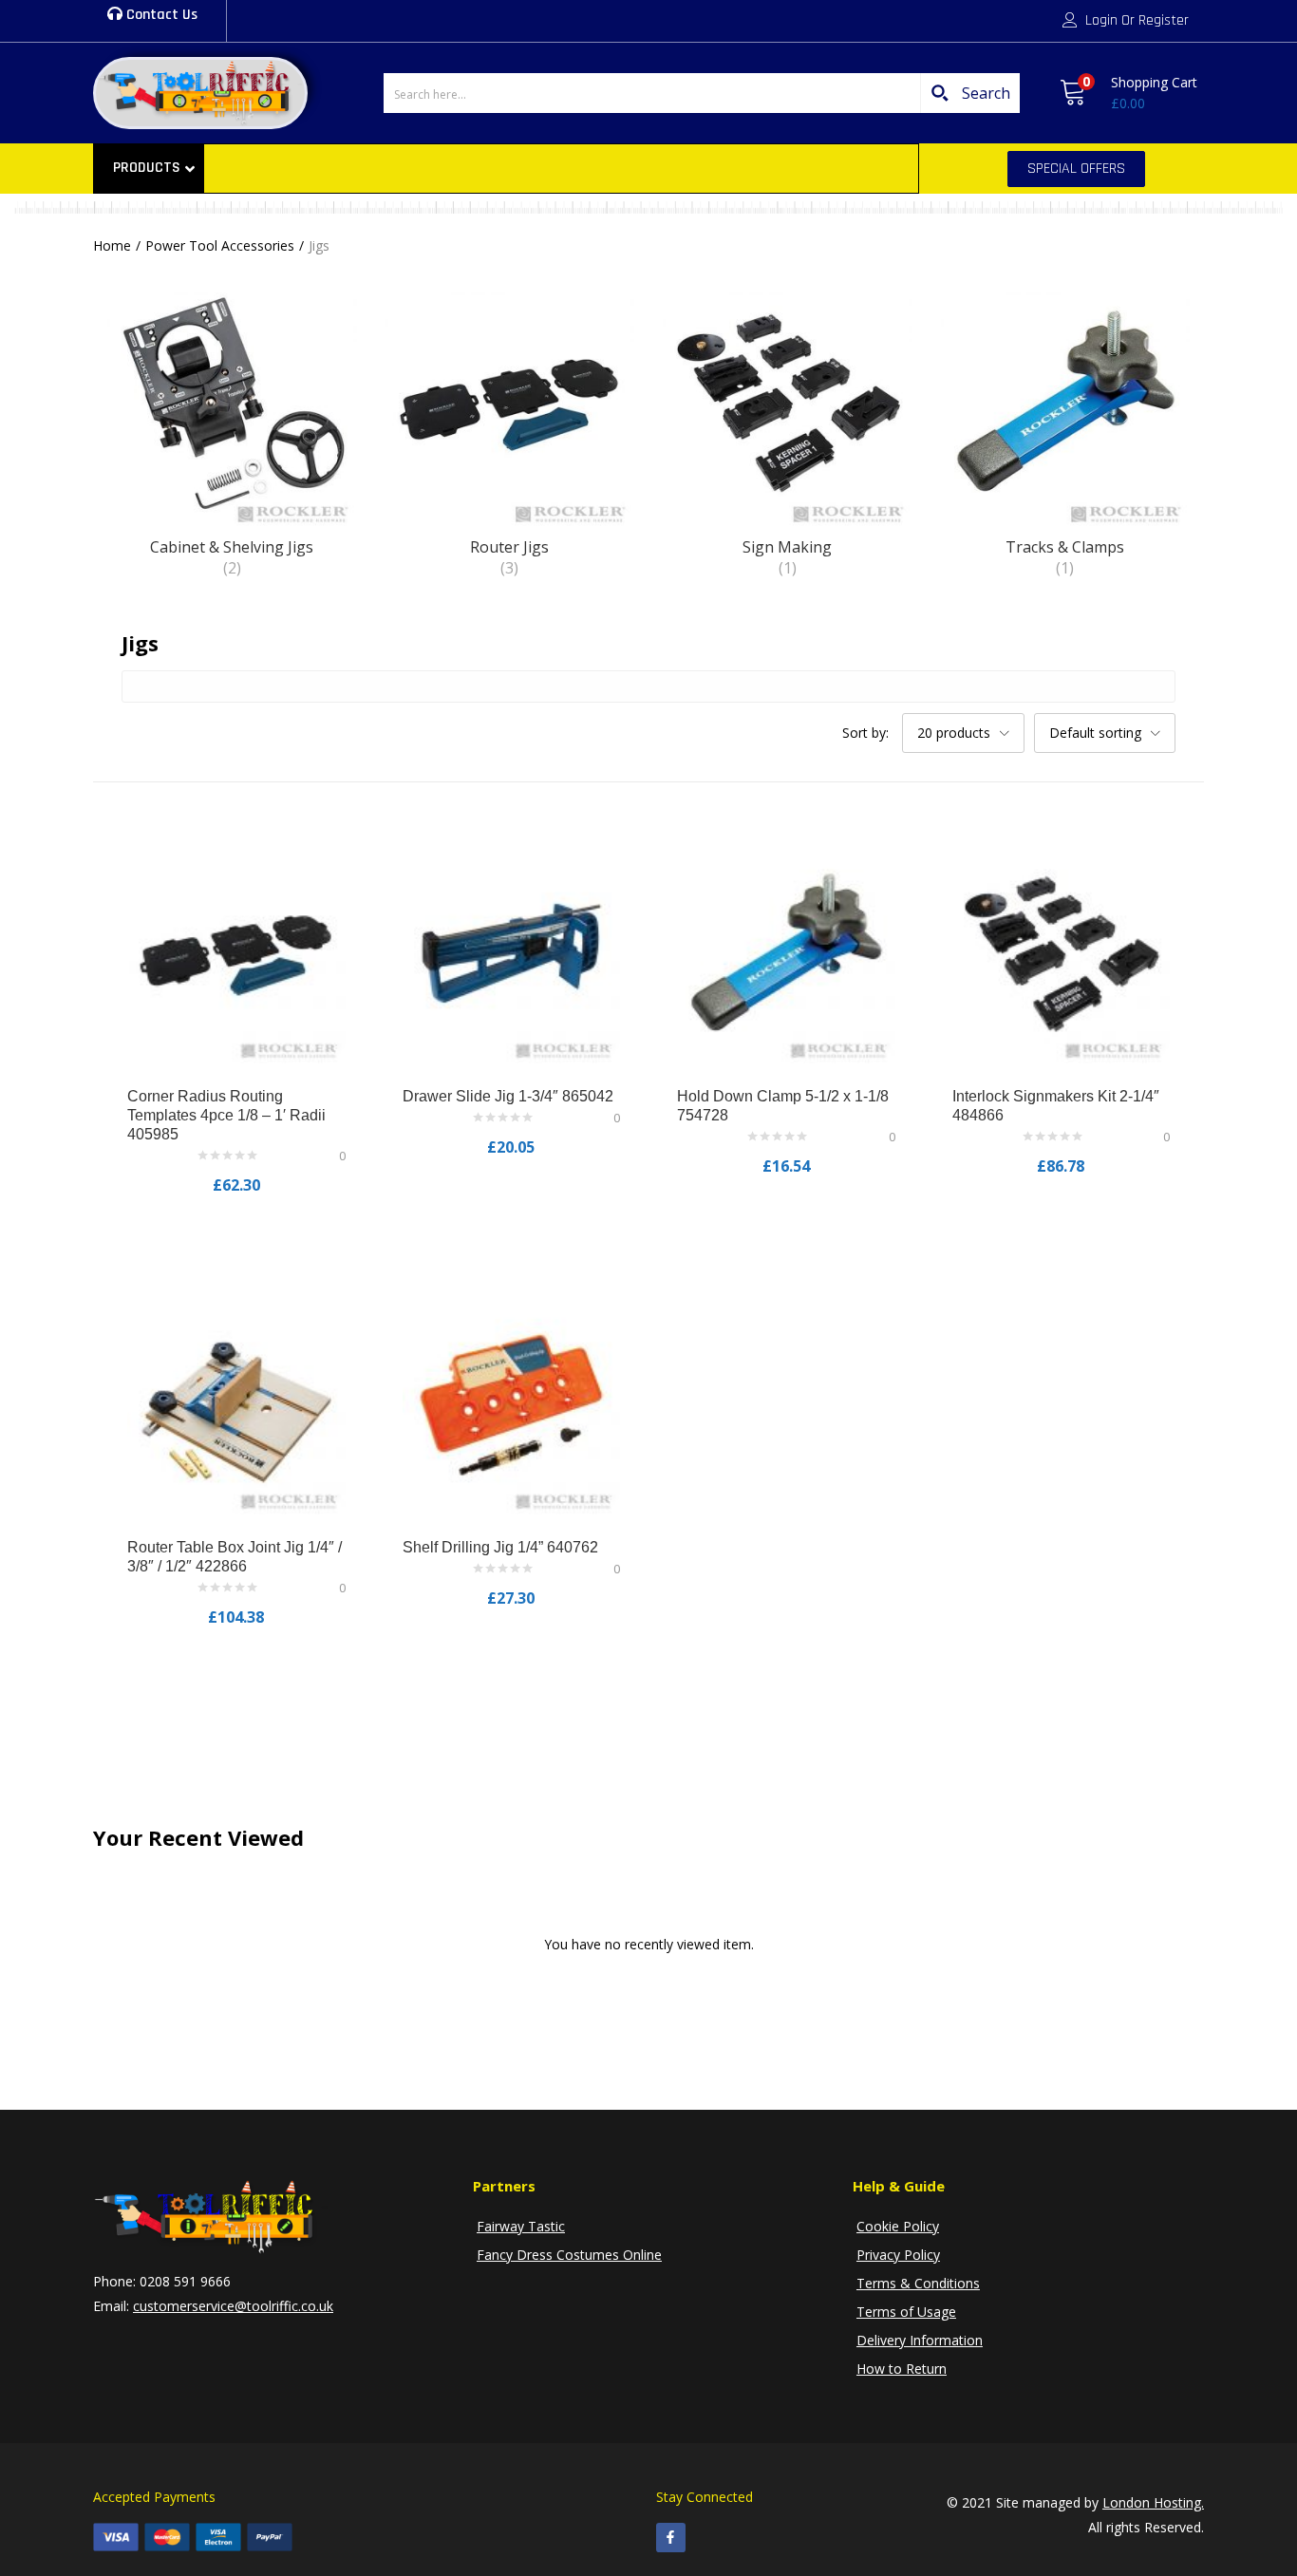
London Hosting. (1153, 2502)
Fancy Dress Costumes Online (569, 2255)
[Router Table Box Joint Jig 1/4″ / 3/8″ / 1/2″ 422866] (236, 1404)
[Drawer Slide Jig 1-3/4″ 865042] (512, 953)
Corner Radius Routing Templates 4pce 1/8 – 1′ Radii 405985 (226, 1115)
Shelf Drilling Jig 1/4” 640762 (500, 1547)
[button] (1128, 93)
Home (112, 245)
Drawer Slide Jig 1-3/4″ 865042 (508, 1096)
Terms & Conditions (918, 2283)
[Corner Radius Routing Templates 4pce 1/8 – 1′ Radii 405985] (236, 953)
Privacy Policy (898, 2255)
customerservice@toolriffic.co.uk (233, 2306)
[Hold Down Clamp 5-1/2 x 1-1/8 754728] (786, 953)
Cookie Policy (898, 2226)
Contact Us (160, 15)
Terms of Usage (906, 2312)
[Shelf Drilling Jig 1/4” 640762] (512, 1404)
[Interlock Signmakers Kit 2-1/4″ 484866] (1062, 953)
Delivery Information (920, 2340)
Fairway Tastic (521, 2226)
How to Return (902, 2369)
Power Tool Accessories (220, 245)
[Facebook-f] (671, 2538)
